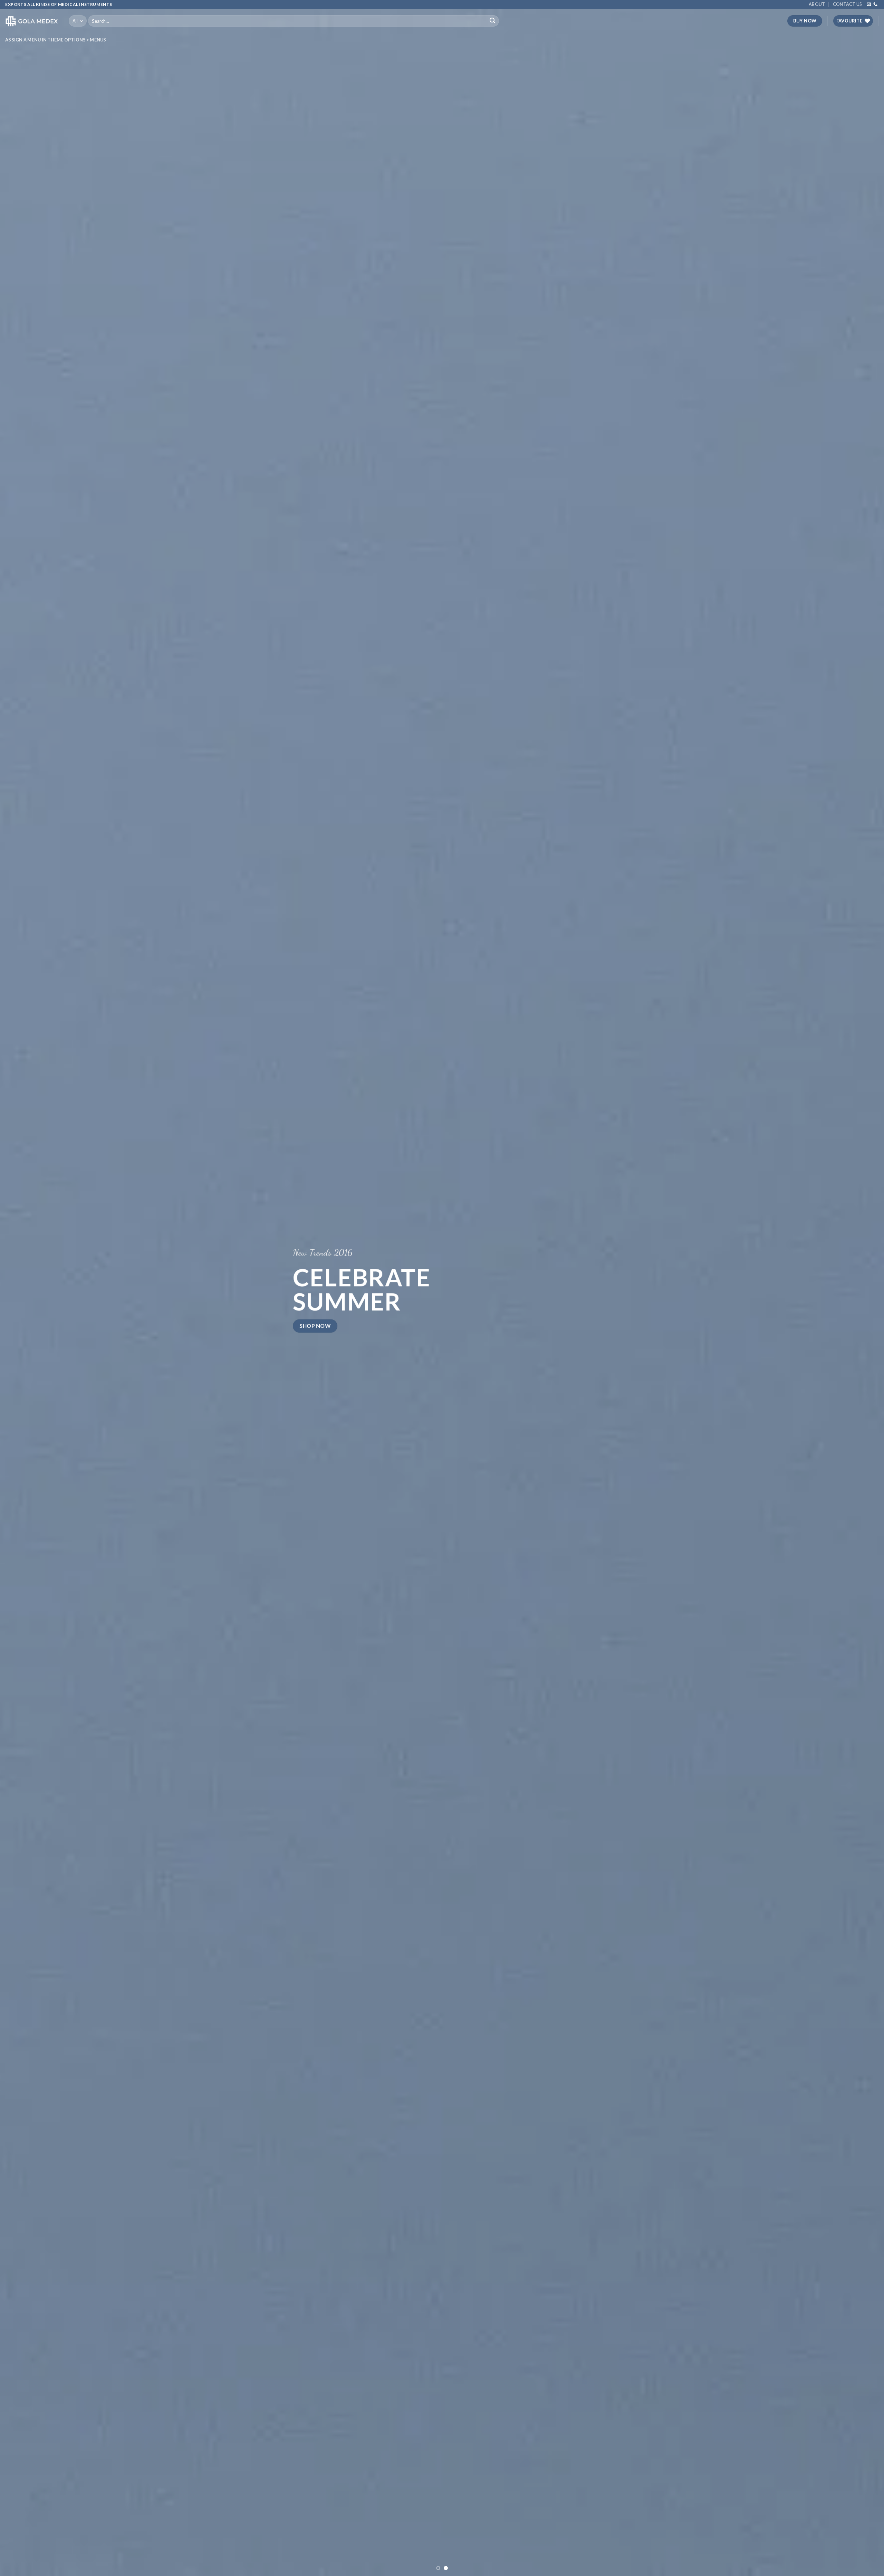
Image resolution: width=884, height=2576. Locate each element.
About (817, 4)
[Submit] (492, 21)
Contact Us (847, 4)
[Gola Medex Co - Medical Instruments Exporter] (32, 21)
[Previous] (26, 1288)
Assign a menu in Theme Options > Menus (56, 40)
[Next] (858, 1288)
